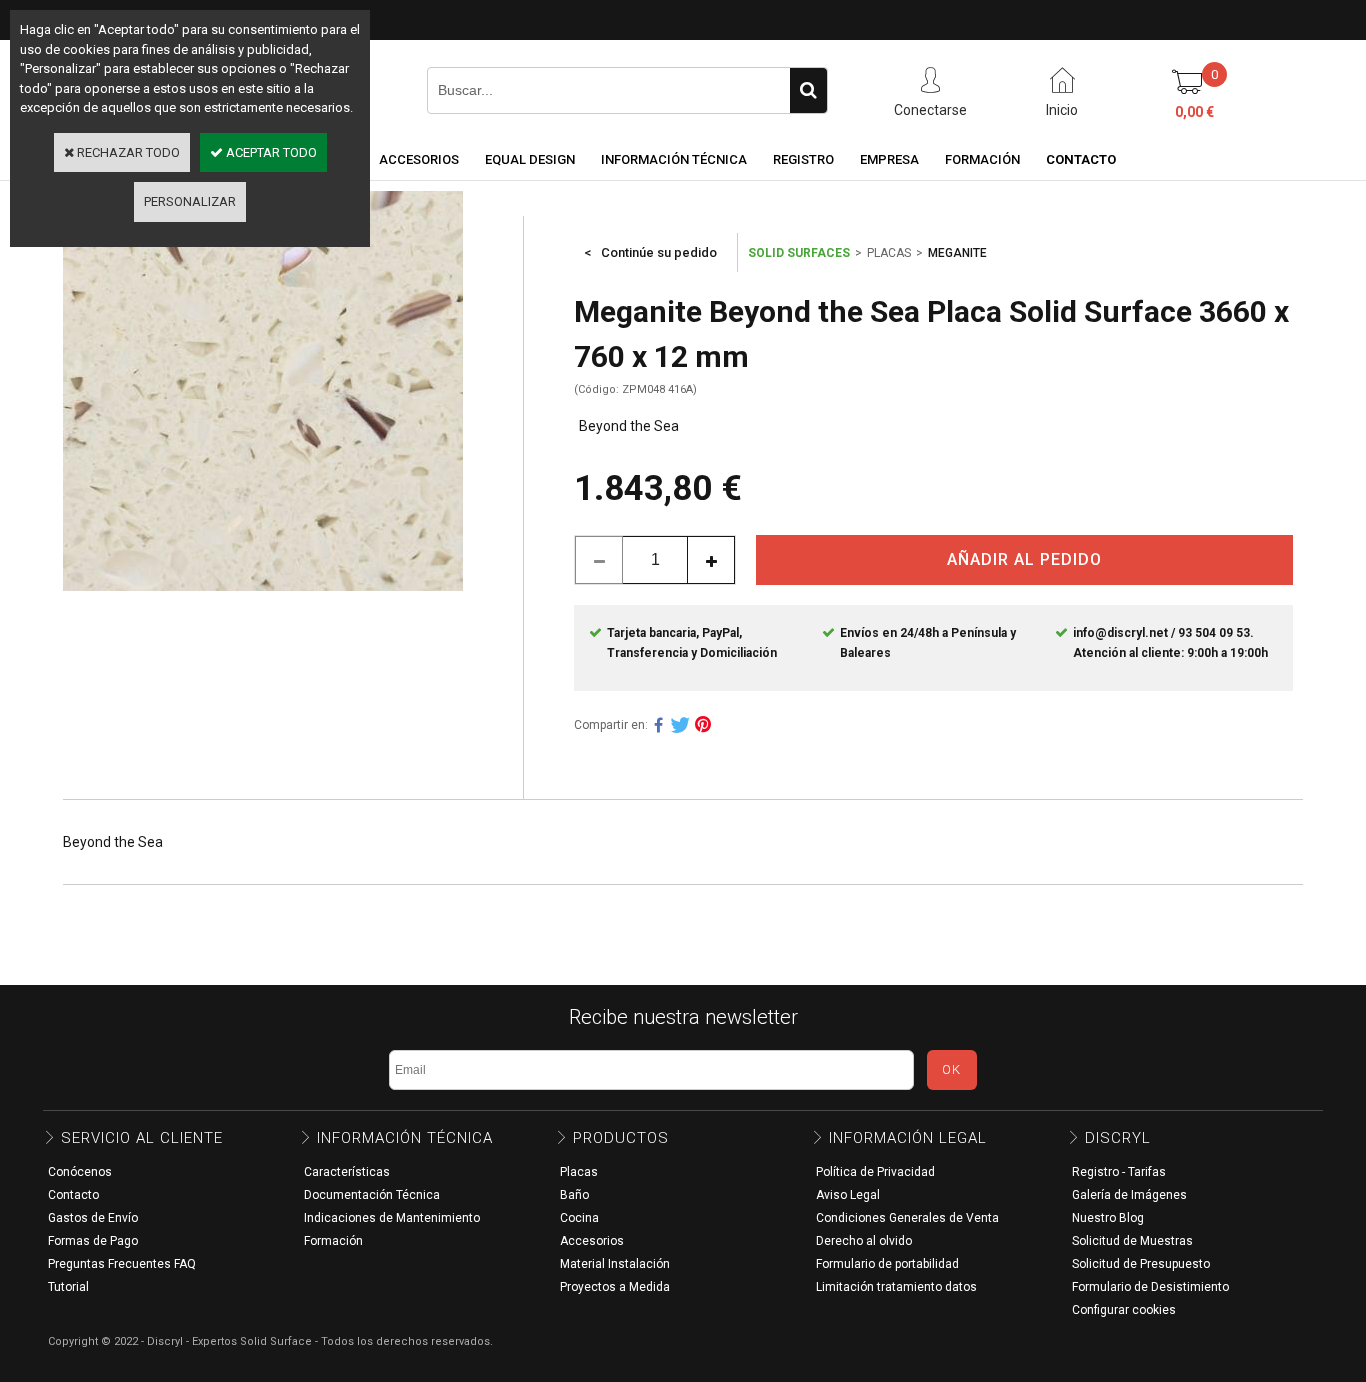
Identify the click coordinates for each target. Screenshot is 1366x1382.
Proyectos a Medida (615, 1287)
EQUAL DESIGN (530, 159)
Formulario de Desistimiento (1150, 1287)
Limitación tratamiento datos (896, 1287)
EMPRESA (889, 159)
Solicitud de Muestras (1132, 1241)
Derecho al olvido (864, 1241)
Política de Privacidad (875, 1172)
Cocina (579, 1218)
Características (347, 1172)
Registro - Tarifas (1119, 1172)
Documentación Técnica (372, 1195)
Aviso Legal (848, 1195)
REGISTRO (803, 159)
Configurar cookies (1124, 1310)
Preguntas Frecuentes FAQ (122, 1264)
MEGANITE (957, 253)
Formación (333, 1241)
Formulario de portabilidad (887, 1264)
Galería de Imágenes (1129, 1195)
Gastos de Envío (93, 1218)
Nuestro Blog (1108, 1218)
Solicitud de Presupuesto (1141, 1264)
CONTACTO (1081, 159)
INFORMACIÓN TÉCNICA (674, 159)
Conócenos (80, 1172)
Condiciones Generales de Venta (907, 1218)
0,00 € (1194, 112)
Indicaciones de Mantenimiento (392, 1218)
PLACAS (889, 253)
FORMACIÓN (982, 159)
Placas (579, 1172)
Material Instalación (615, 1264)
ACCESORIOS (419, 159)
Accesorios (592, 1241)
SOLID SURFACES (799, 253)
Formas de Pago (93, 1241)
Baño (574, 1195)
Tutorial (68, 1287)
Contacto (73, 1195)
